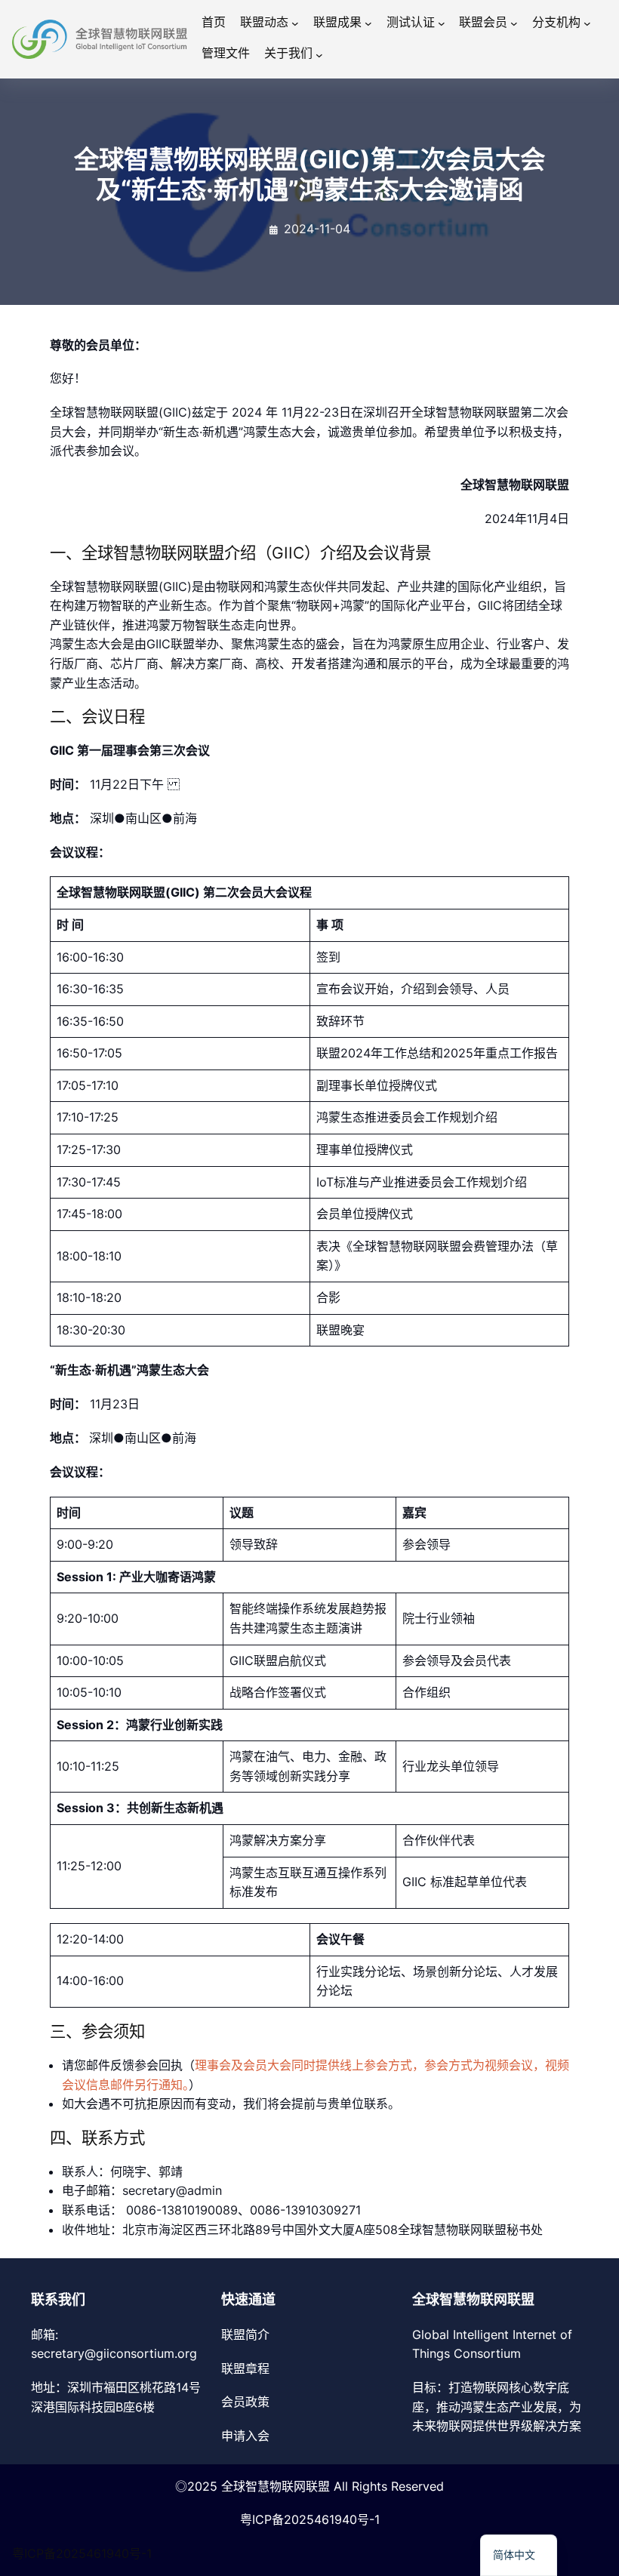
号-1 (368, 2519)
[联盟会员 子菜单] (514, 23)
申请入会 (245, 2436)
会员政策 (245, 2402)
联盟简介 (245, 2334)
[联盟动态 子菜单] (295, 23)
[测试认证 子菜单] (442, 23)
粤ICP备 (262, 2519)
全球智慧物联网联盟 (276, 2486)
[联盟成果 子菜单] (368, 23)
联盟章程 (245, 2368)
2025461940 (320, 2519)
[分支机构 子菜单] (587, 23)
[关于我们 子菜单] (319, 55)
